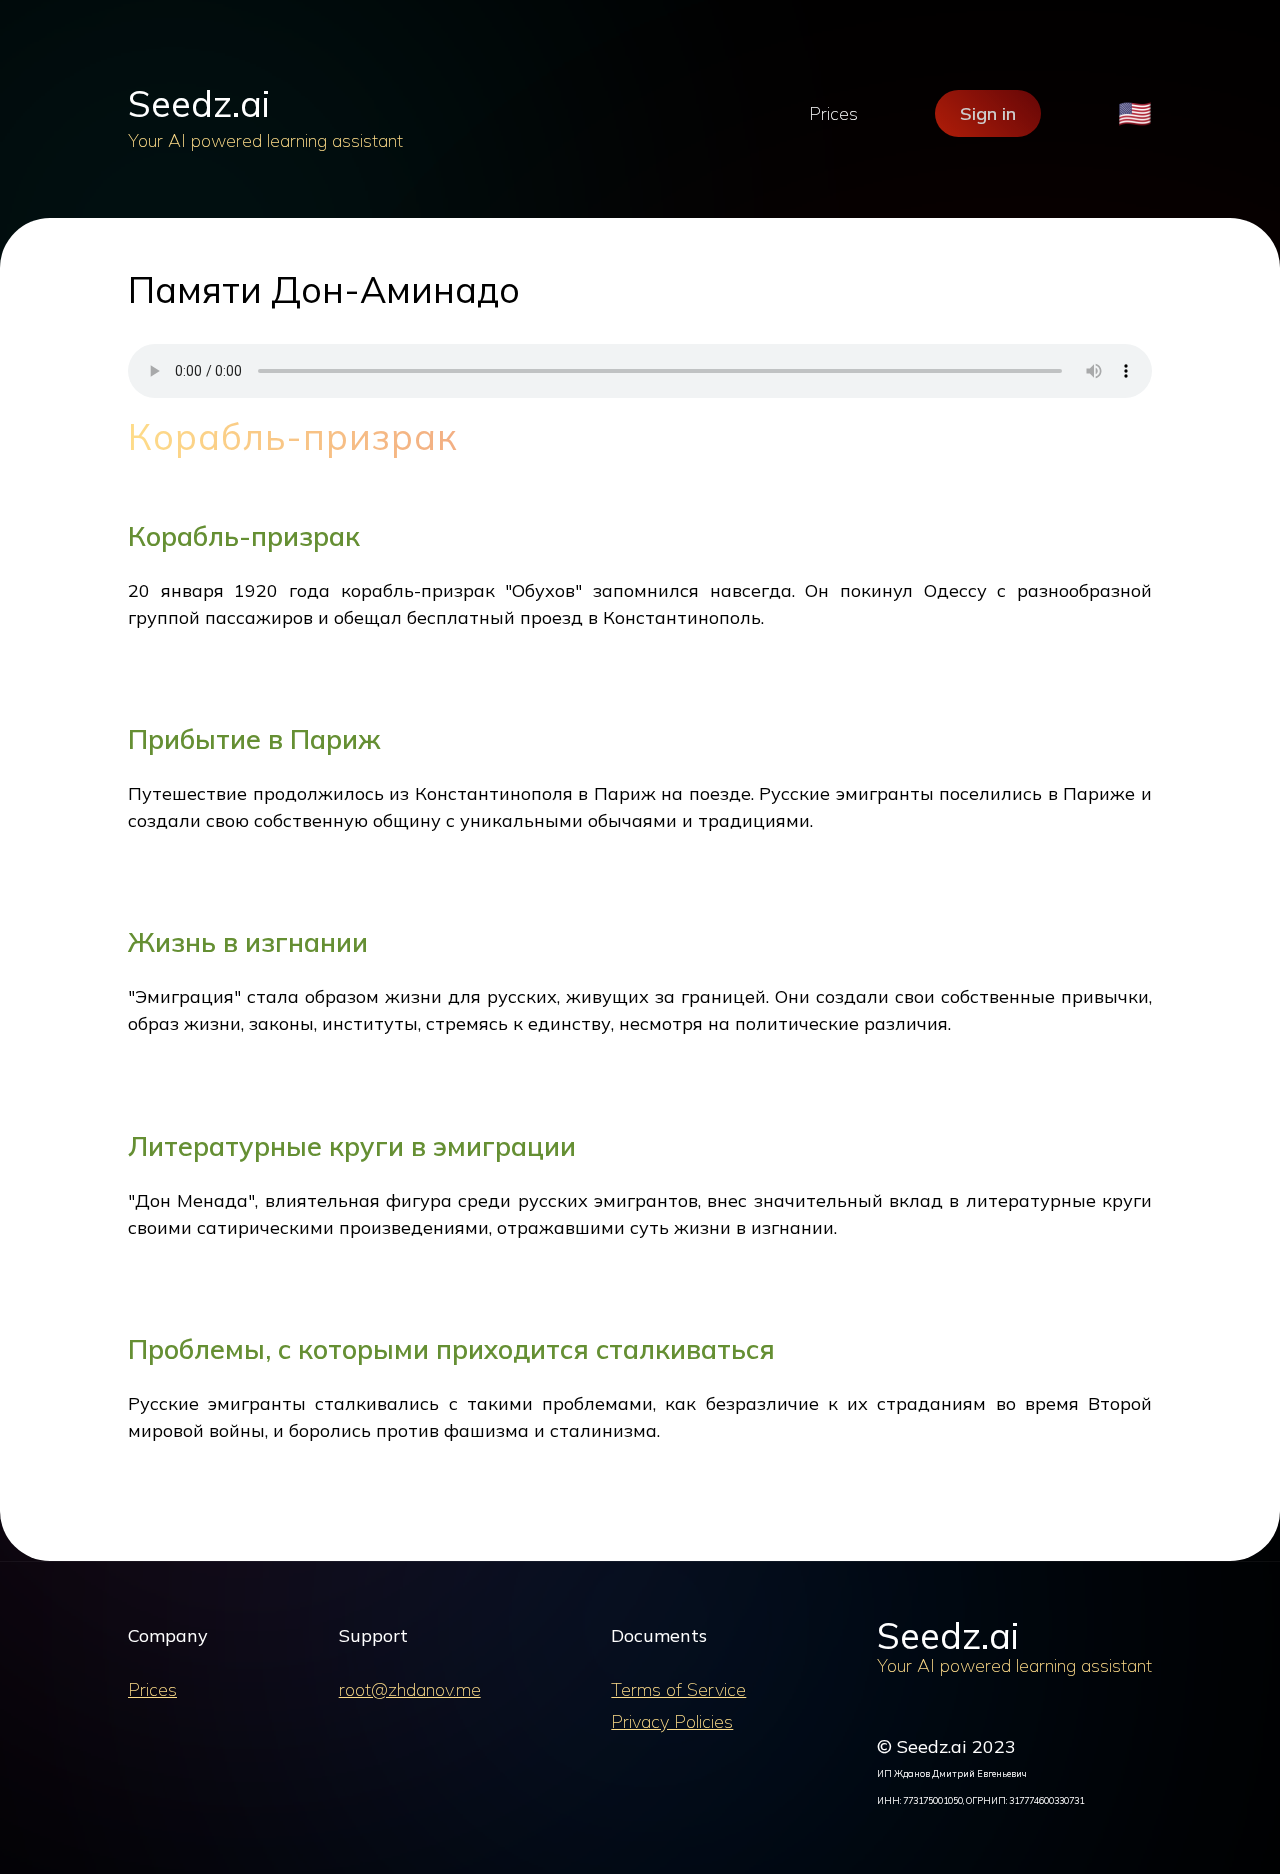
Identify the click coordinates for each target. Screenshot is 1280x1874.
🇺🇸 (1135, 113)
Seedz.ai (199, 103)
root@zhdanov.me (410, 1689)
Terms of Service (678, 1689)
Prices (833, 113)
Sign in (988, 113)
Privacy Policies (672, 1721)
